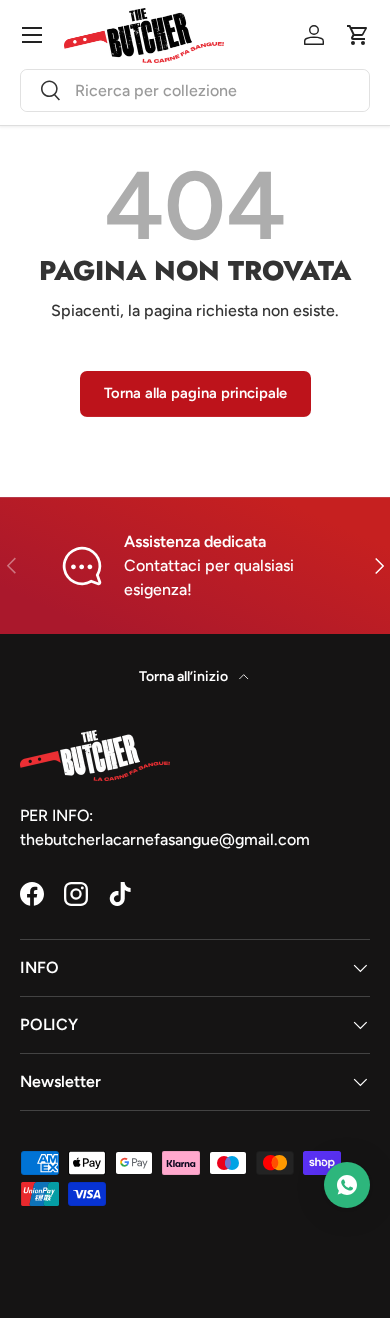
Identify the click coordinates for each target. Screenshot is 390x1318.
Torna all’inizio (185, 676)
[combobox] (195, 90)
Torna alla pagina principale (195, 393)
